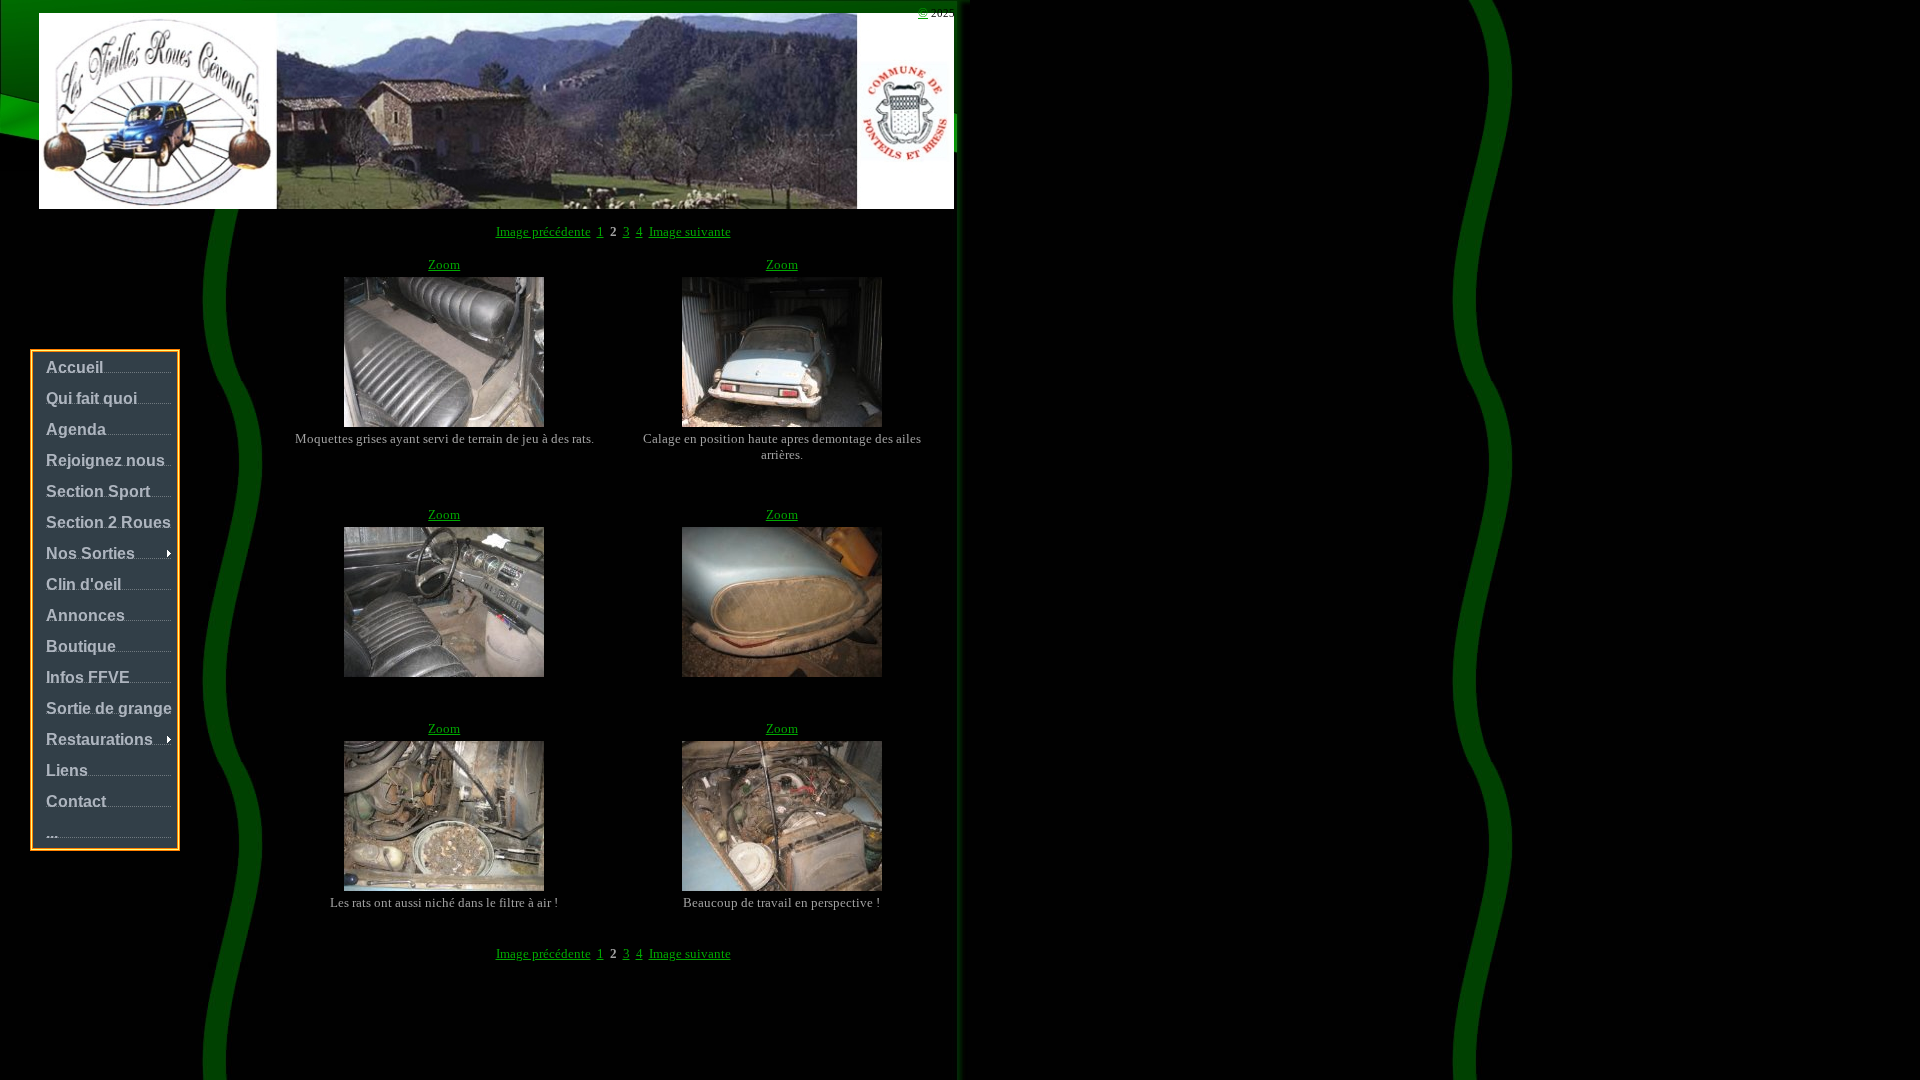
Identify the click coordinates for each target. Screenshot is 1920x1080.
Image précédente (543, 231)
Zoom (444, 264)
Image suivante (690, 231)
